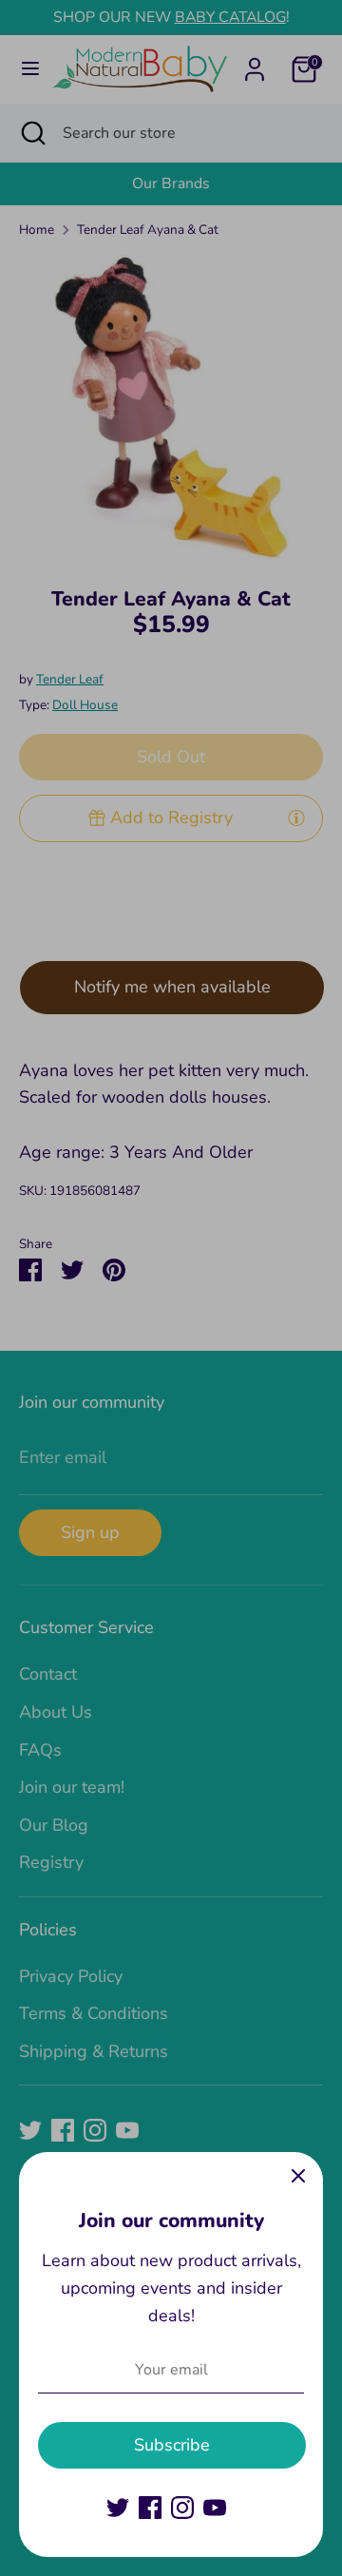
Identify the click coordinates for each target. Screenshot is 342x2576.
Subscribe (172, 2445)
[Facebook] (150, 2508)
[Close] (298, 2177)
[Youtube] (215, 2508)
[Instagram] (182, 2508)
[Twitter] (118, 2508)
